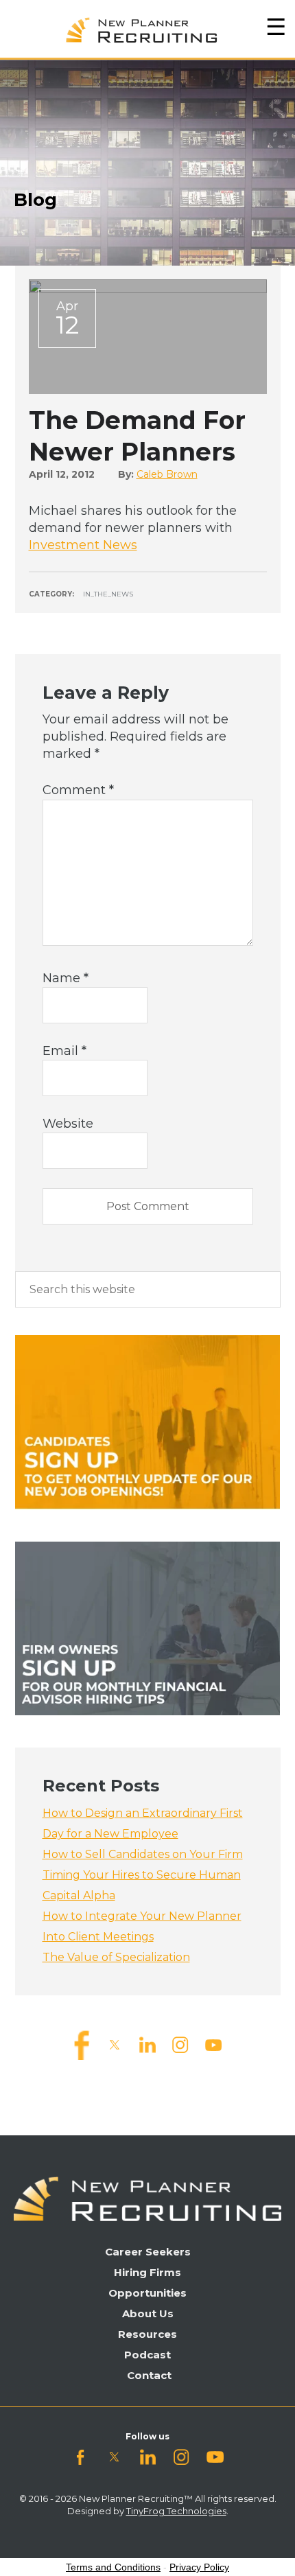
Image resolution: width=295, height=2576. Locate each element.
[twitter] (115, 2044)
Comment (78, 790)
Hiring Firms (147, 2272)
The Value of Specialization (116, 1957)
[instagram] (180, 2044)
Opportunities (147, 2293)
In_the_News (108, 594)
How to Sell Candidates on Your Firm (143, 1854)
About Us (148, 2313)
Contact (149, 2375)
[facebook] (82, 2044)
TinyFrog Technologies (176, 2511)
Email (64, 1051)
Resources (147, 2334)
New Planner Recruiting (147, 27)
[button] (276, 27)
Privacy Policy (199, 2567)
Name (66, 978)
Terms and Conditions (113, 2567)
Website (68, 1124)
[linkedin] (147, 2044)
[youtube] (213, 2044)
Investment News (83, 545)
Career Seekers (148, 2252)
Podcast (147, 2355)
